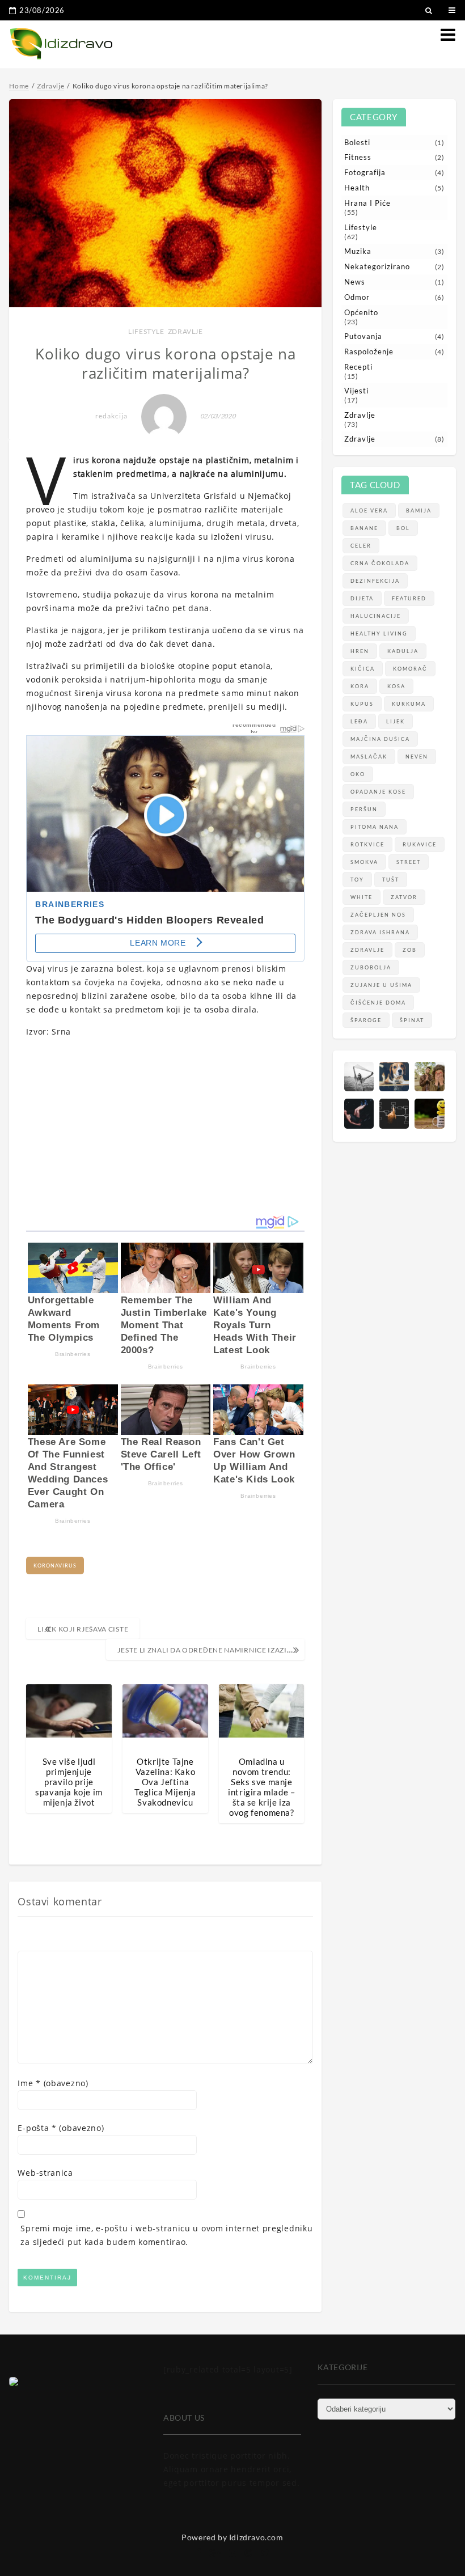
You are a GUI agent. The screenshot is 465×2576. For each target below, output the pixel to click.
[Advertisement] (165, 1126)
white (362, 897)
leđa (359, 721)
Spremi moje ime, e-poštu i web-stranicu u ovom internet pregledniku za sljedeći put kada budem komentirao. (166, 2235)
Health (357, 188)
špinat (412, 1020)
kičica (363, 669)
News (355, 282)
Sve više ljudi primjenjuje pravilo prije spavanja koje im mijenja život (69, 1782)
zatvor (404, 897)
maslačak (369, 757)
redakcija (111, 416)
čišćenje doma (378, 1003)
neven (417, 757)
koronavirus (55, 1565)
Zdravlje (185, 331)
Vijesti (356, 391)
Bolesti (357, 142)
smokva (364, 862)
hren (360, 651)
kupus (362, 704)
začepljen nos (378, 915)
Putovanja (363, 336)
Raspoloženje (369, 351)
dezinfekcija (375, 581)
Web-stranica (45, 2173)
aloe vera (369, 510)
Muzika (358, 251)
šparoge (366, 1020)
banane (364, 528)
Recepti (358, 367)
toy (357, 880)
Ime (53, 2083)
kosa (396, 686)
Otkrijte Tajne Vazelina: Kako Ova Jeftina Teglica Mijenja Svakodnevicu (165, 1782)
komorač (410, 669)
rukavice (420, 844)
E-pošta (61, 2128)
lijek (396, 721)
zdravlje (367, 950)
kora (360, 686)
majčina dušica (380, 739)
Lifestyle (146, 331)
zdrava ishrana (380, 932)
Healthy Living (379, 634)
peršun (364, 809)
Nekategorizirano (377, 266)
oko (358, 774)
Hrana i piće (367, 203)
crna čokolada (380, 563)
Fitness (358, 157)
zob (410, 950)
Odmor (357, 297)
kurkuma (409, 704)
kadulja (403, 651)
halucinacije (376, 616)
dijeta (362, 598)
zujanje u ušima (381, 985)
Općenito (361, 312)
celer (361, 546)
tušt (391, 880)
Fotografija (365, 172)
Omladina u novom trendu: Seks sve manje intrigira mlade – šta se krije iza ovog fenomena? (261, 1787)
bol (403, 528)
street (409, 862)
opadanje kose (378, 792)
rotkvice (367, 844)
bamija (419, 510)
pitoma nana (375, 827)
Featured (409, 598)
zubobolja (371, 967)
